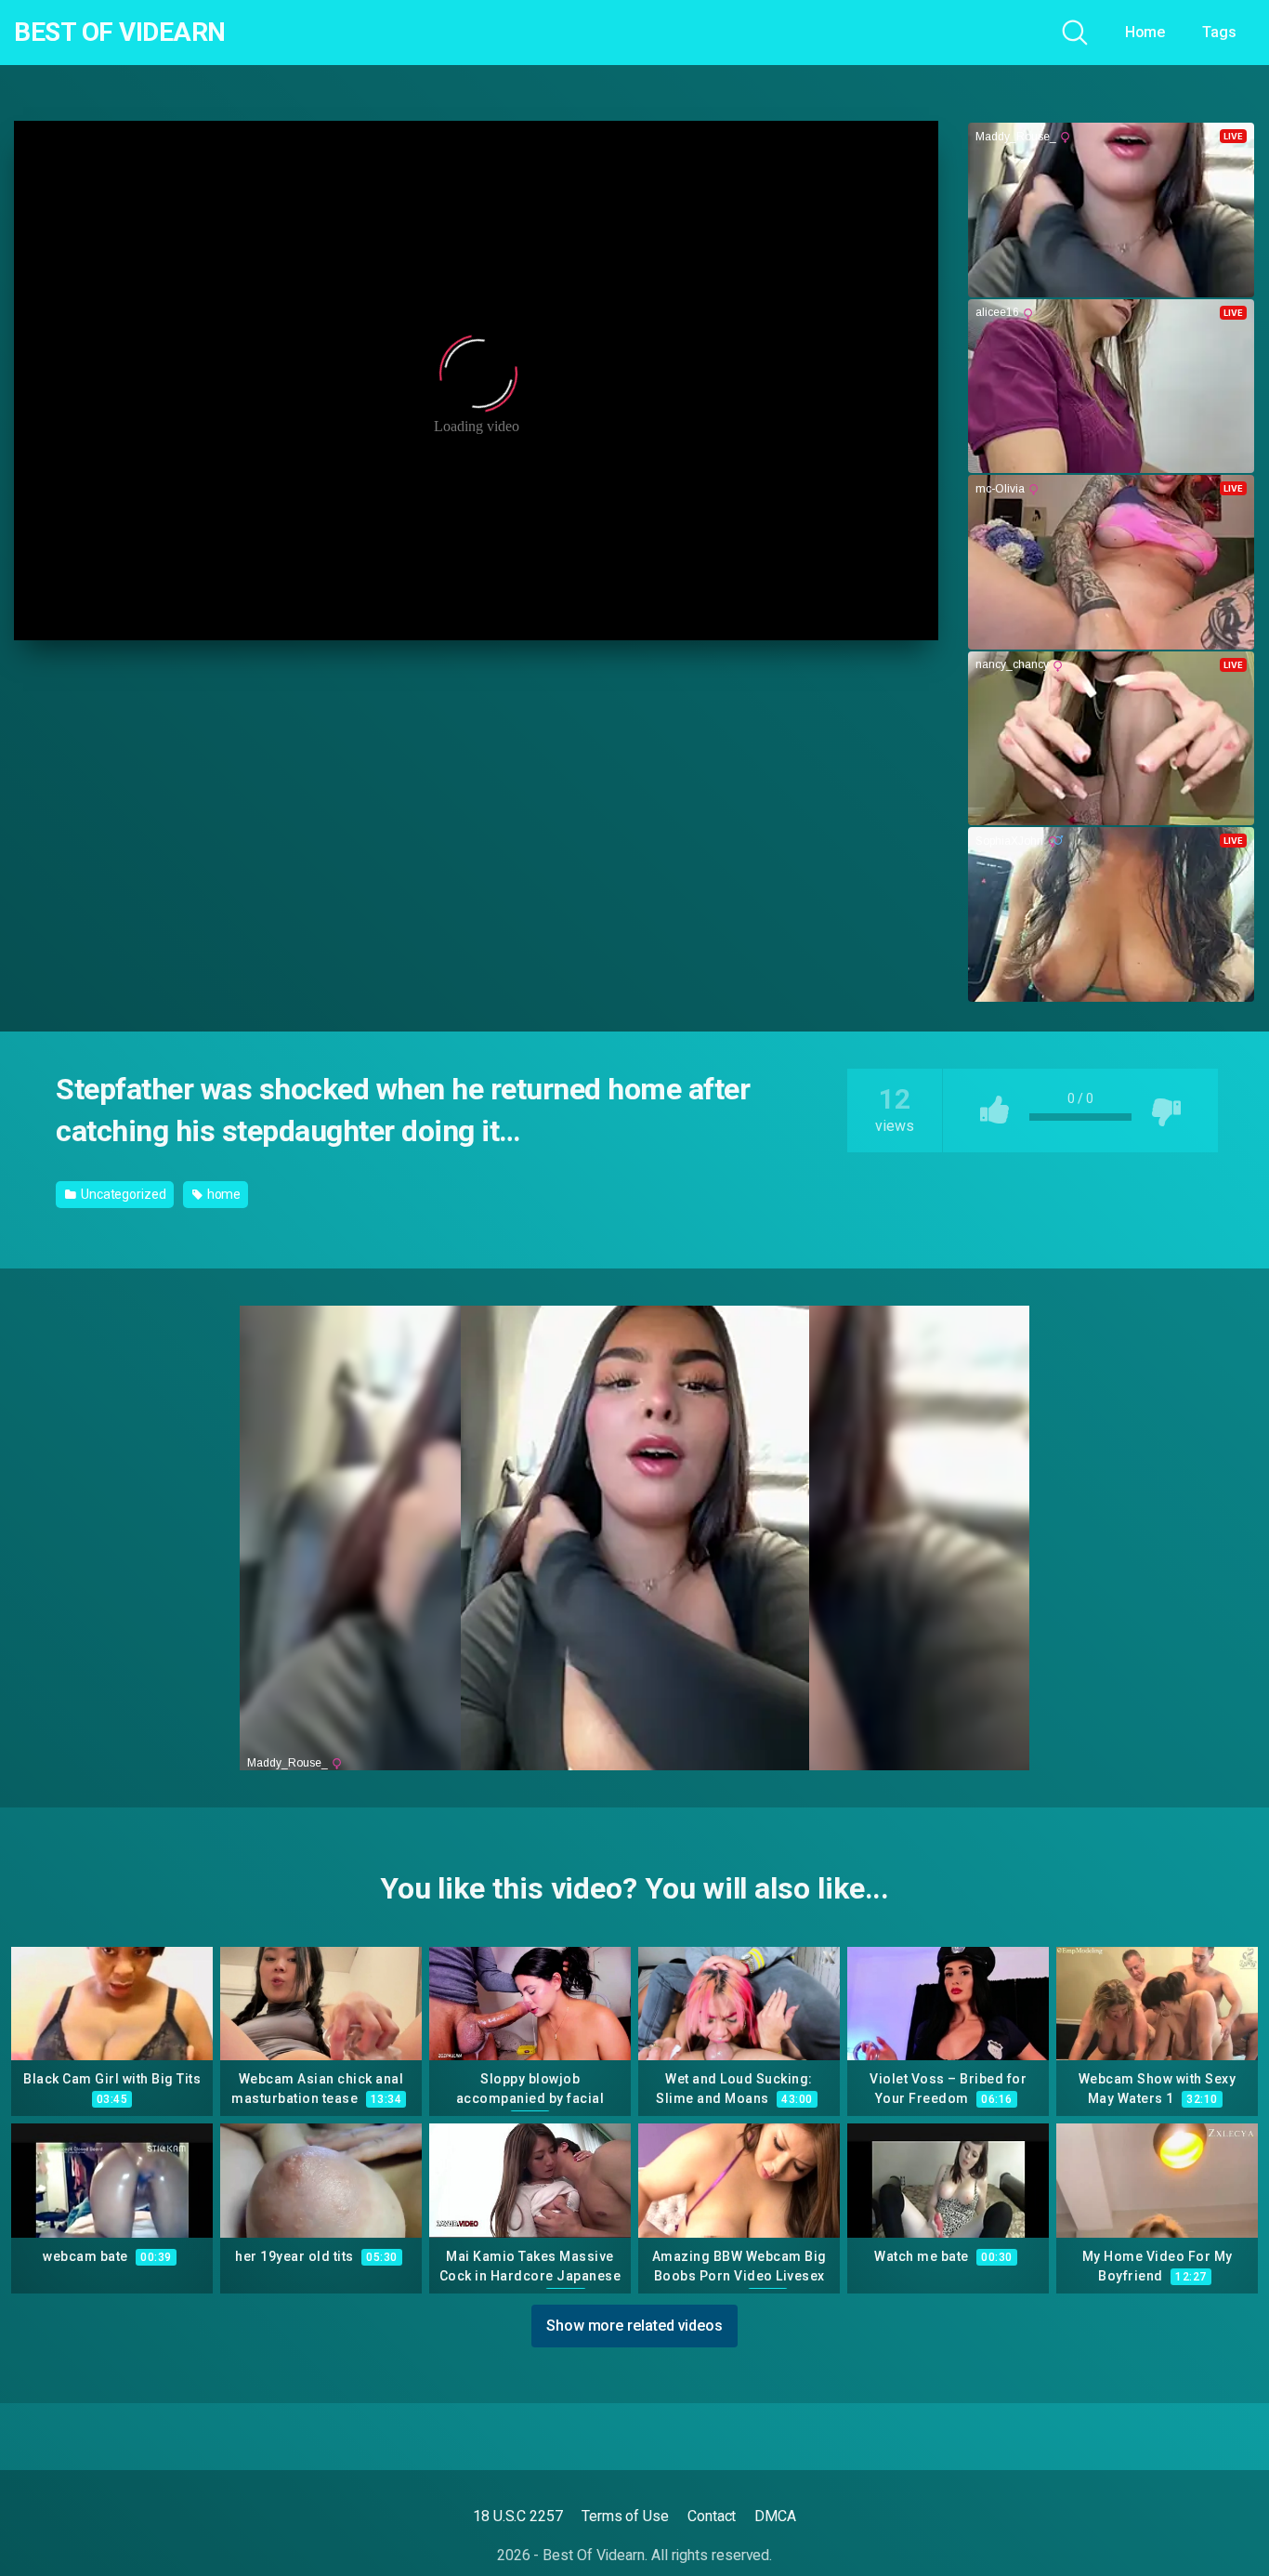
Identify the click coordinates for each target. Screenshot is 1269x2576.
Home (1145, 32)
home (223, 1194)
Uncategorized (122, 1194)
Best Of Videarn (120, 33)
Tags (1219, 32)
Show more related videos (634, 2326)
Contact (712, 2516)
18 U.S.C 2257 (518, 2516)
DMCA (775, 2516)
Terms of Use (625, 2516)
